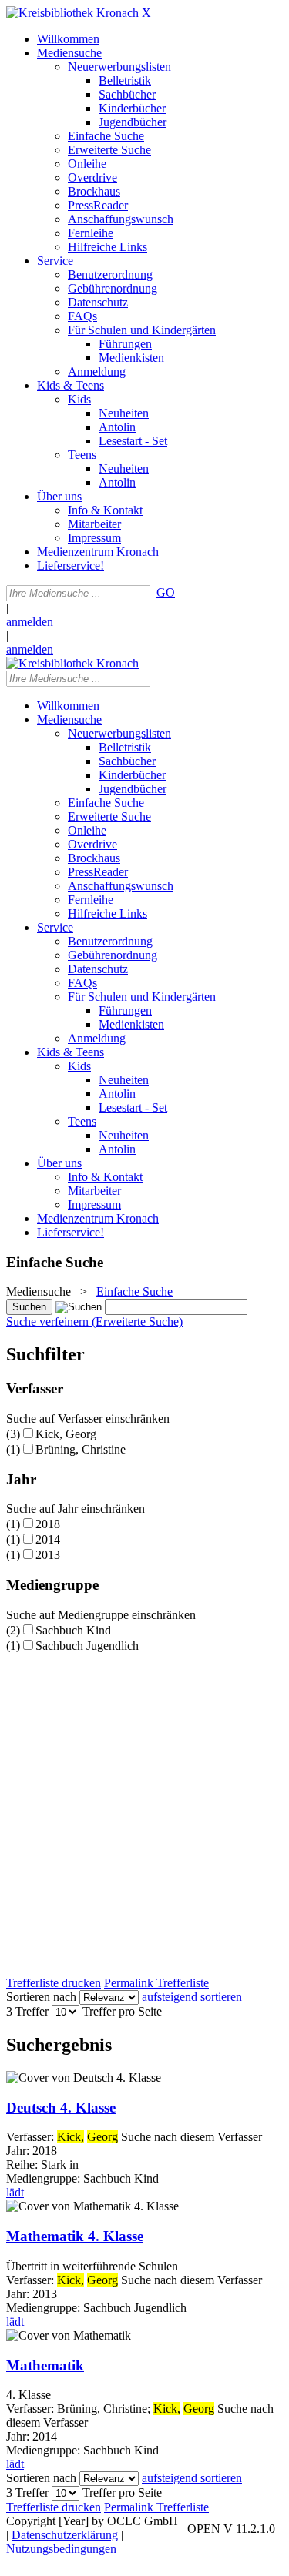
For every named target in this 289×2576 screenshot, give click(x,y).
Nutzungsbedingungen (61, 2549)
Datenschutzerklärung (65, 2535)
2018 (48, 1524)
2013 (48, 1555)
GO (166, 592)
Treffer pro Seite (122, 2011)
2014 (48, 1539)
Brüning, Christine (81, 1449)
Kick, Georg (66, 1434)
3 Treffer (27, 2011)
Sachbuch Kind (73, 1630)
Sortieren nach (41, 1997)
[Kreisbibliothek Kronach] (72, 13)
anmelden (30, 622)
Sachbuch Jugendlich (87, 1646)
